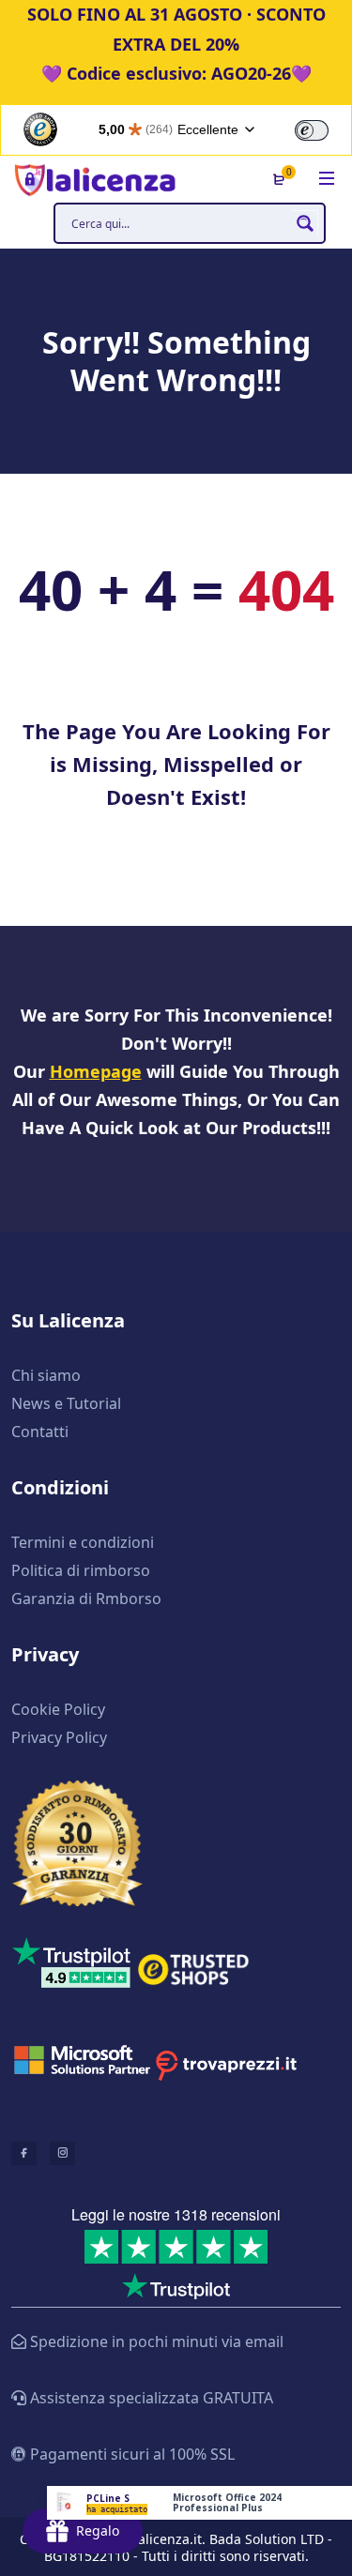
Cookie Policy (58, 1709)
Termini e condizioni (83, 1542)
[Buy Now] (199, 2503)
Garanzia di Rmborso (86, 1599)
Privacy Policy (59, 1737)
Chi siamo (46, 1375)
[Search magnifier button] (305, 223)
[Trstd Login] (323, 129)
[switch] (312, 130)
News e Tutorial (66, 1403)
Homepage (96, 1071)
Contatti (40, 1432)
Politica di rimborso (81, 1570)
